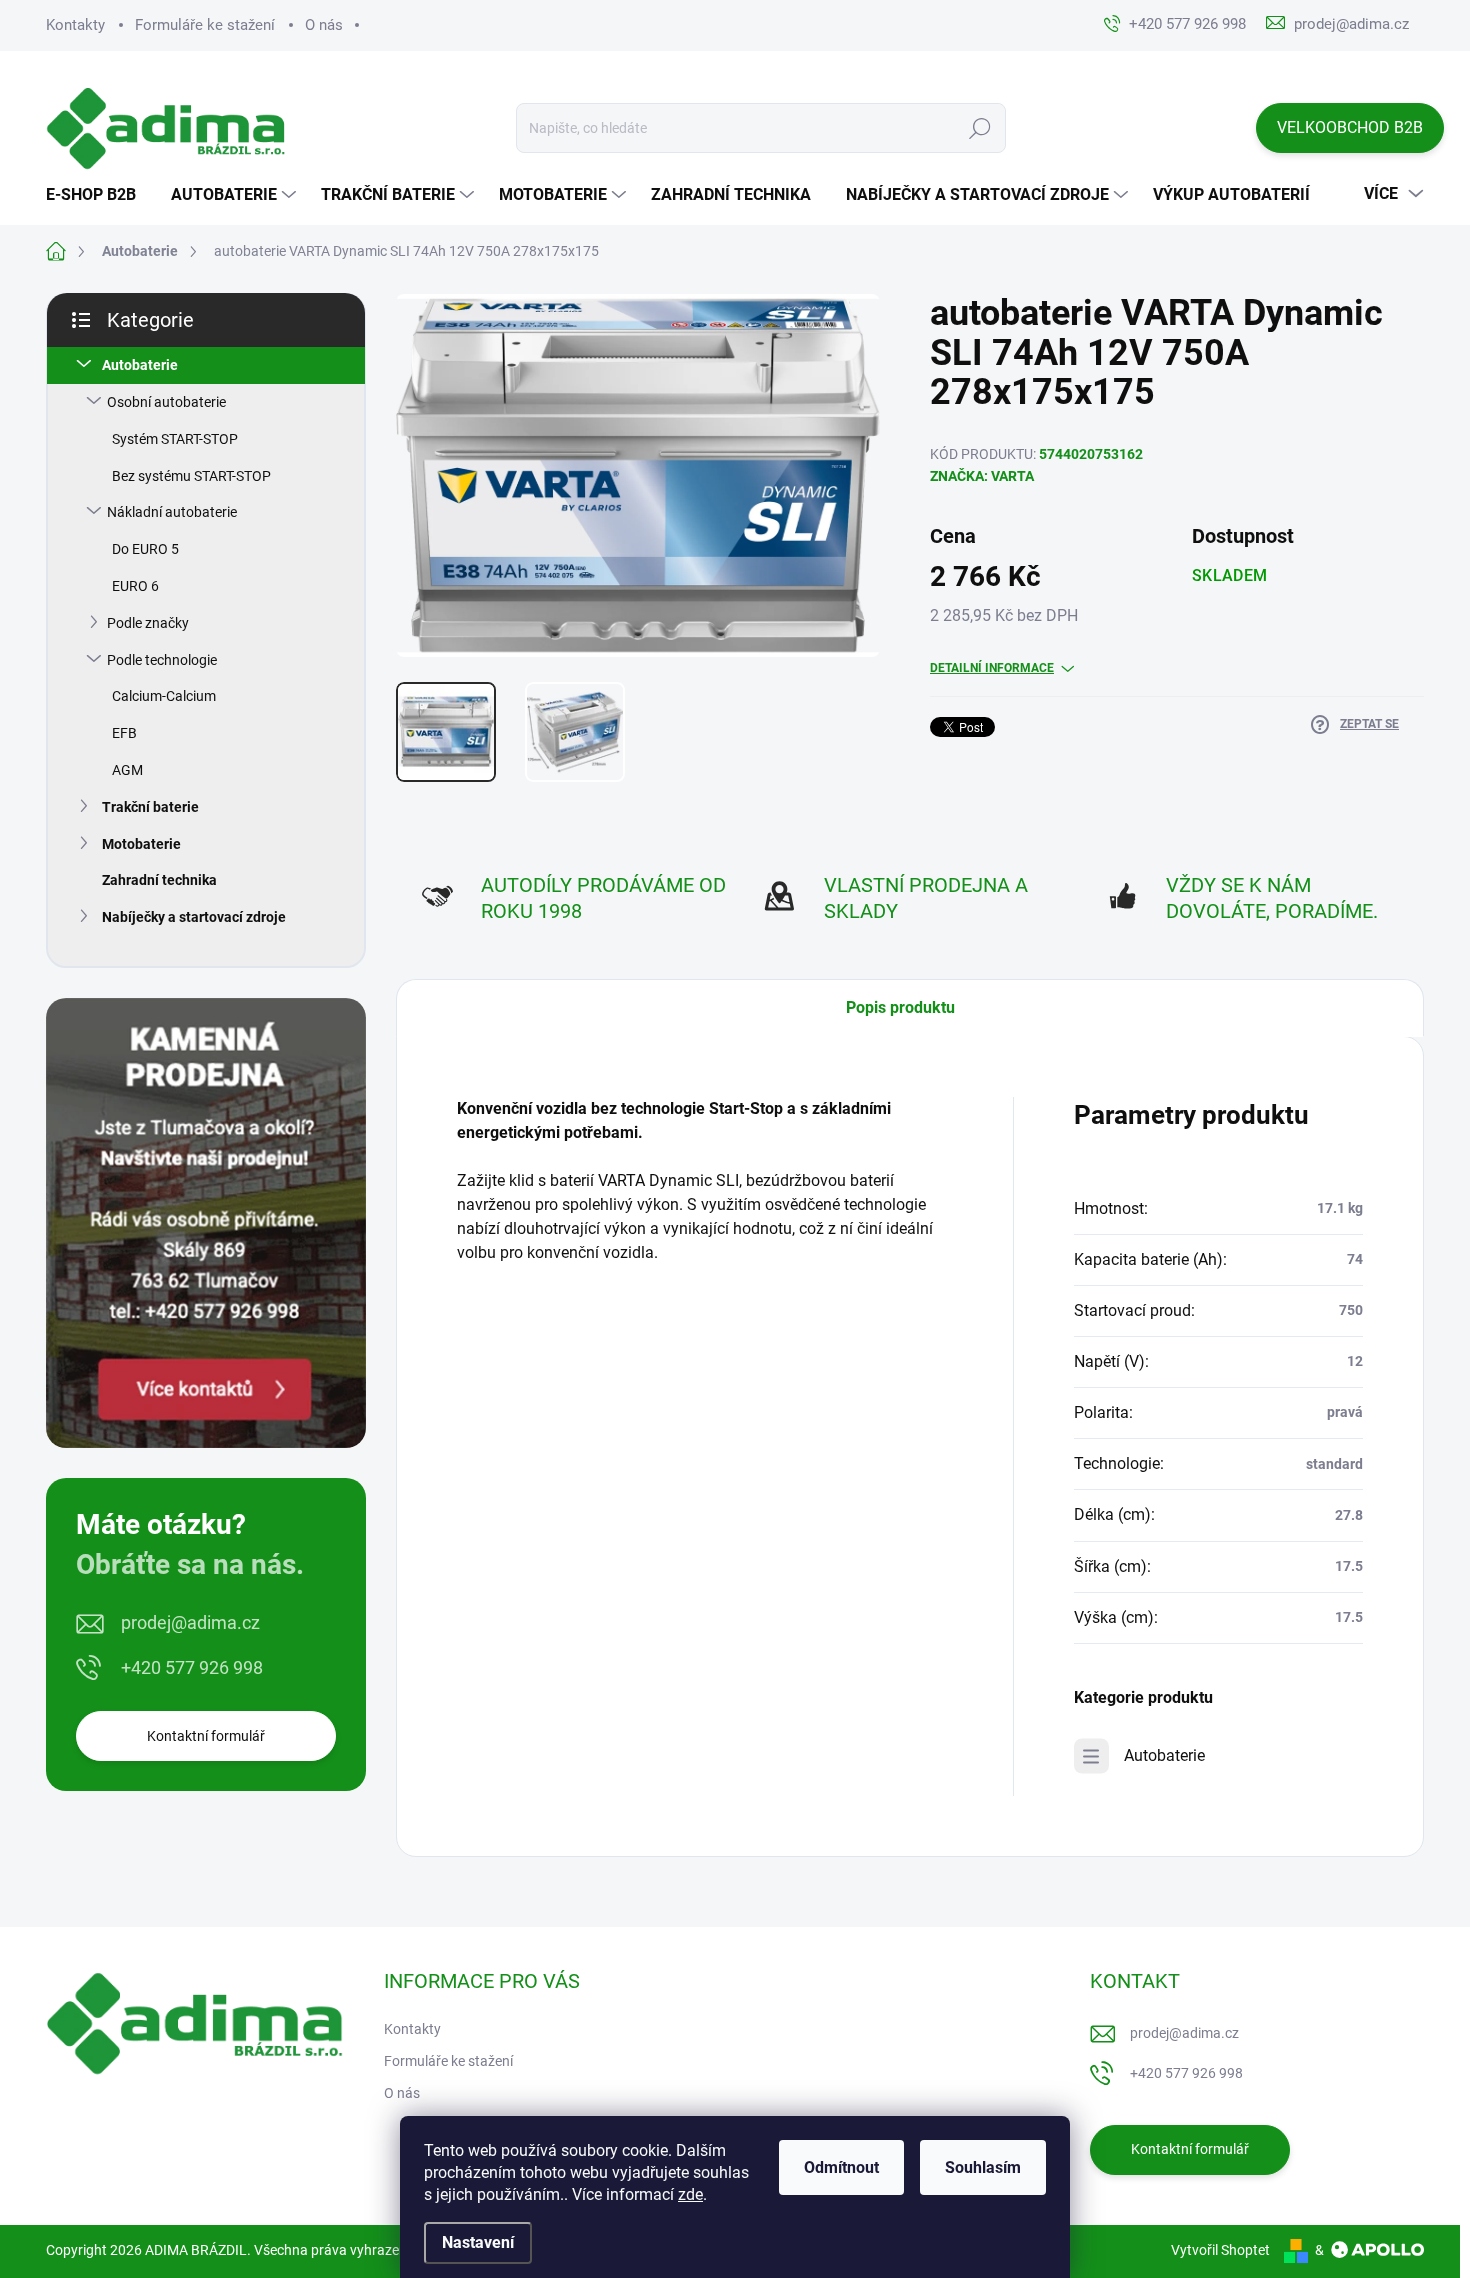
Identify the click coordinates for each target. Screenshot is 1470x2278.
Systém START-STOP (175, 439)
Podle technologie (162, 660)
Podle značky (148, 623)
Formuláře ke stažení (205, 25)
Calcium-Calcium (164, 696)
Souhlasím (983, 2167)
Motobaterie (141, 844)
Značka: (982, 476)
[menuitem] (98, 195)
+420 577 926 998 (192, 1667)
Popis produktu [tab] (900, 1007)
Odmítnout (841, 2167)
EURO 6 (135, 586)
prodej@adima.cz (190, 1622)
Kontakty (75, 25)
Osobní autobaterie (166, 402)
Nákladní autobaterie (172, 512)
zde (690, 2194)
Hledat (980, 128)
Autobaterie (140, 365)
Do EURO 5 (145, 549)
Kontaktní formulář (206, 1736)
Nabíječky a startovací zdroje (194, 917)
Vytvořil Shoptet (1220, 2250)
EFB (124, 733)
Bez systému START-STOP (191, 476)
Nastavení (478, 2242)
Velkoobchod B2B (1350, 127)
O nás (324, 25)
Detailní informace (992, 668)
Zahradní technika (159, 880)
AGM (127, 770)
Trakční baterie (150, 807)
